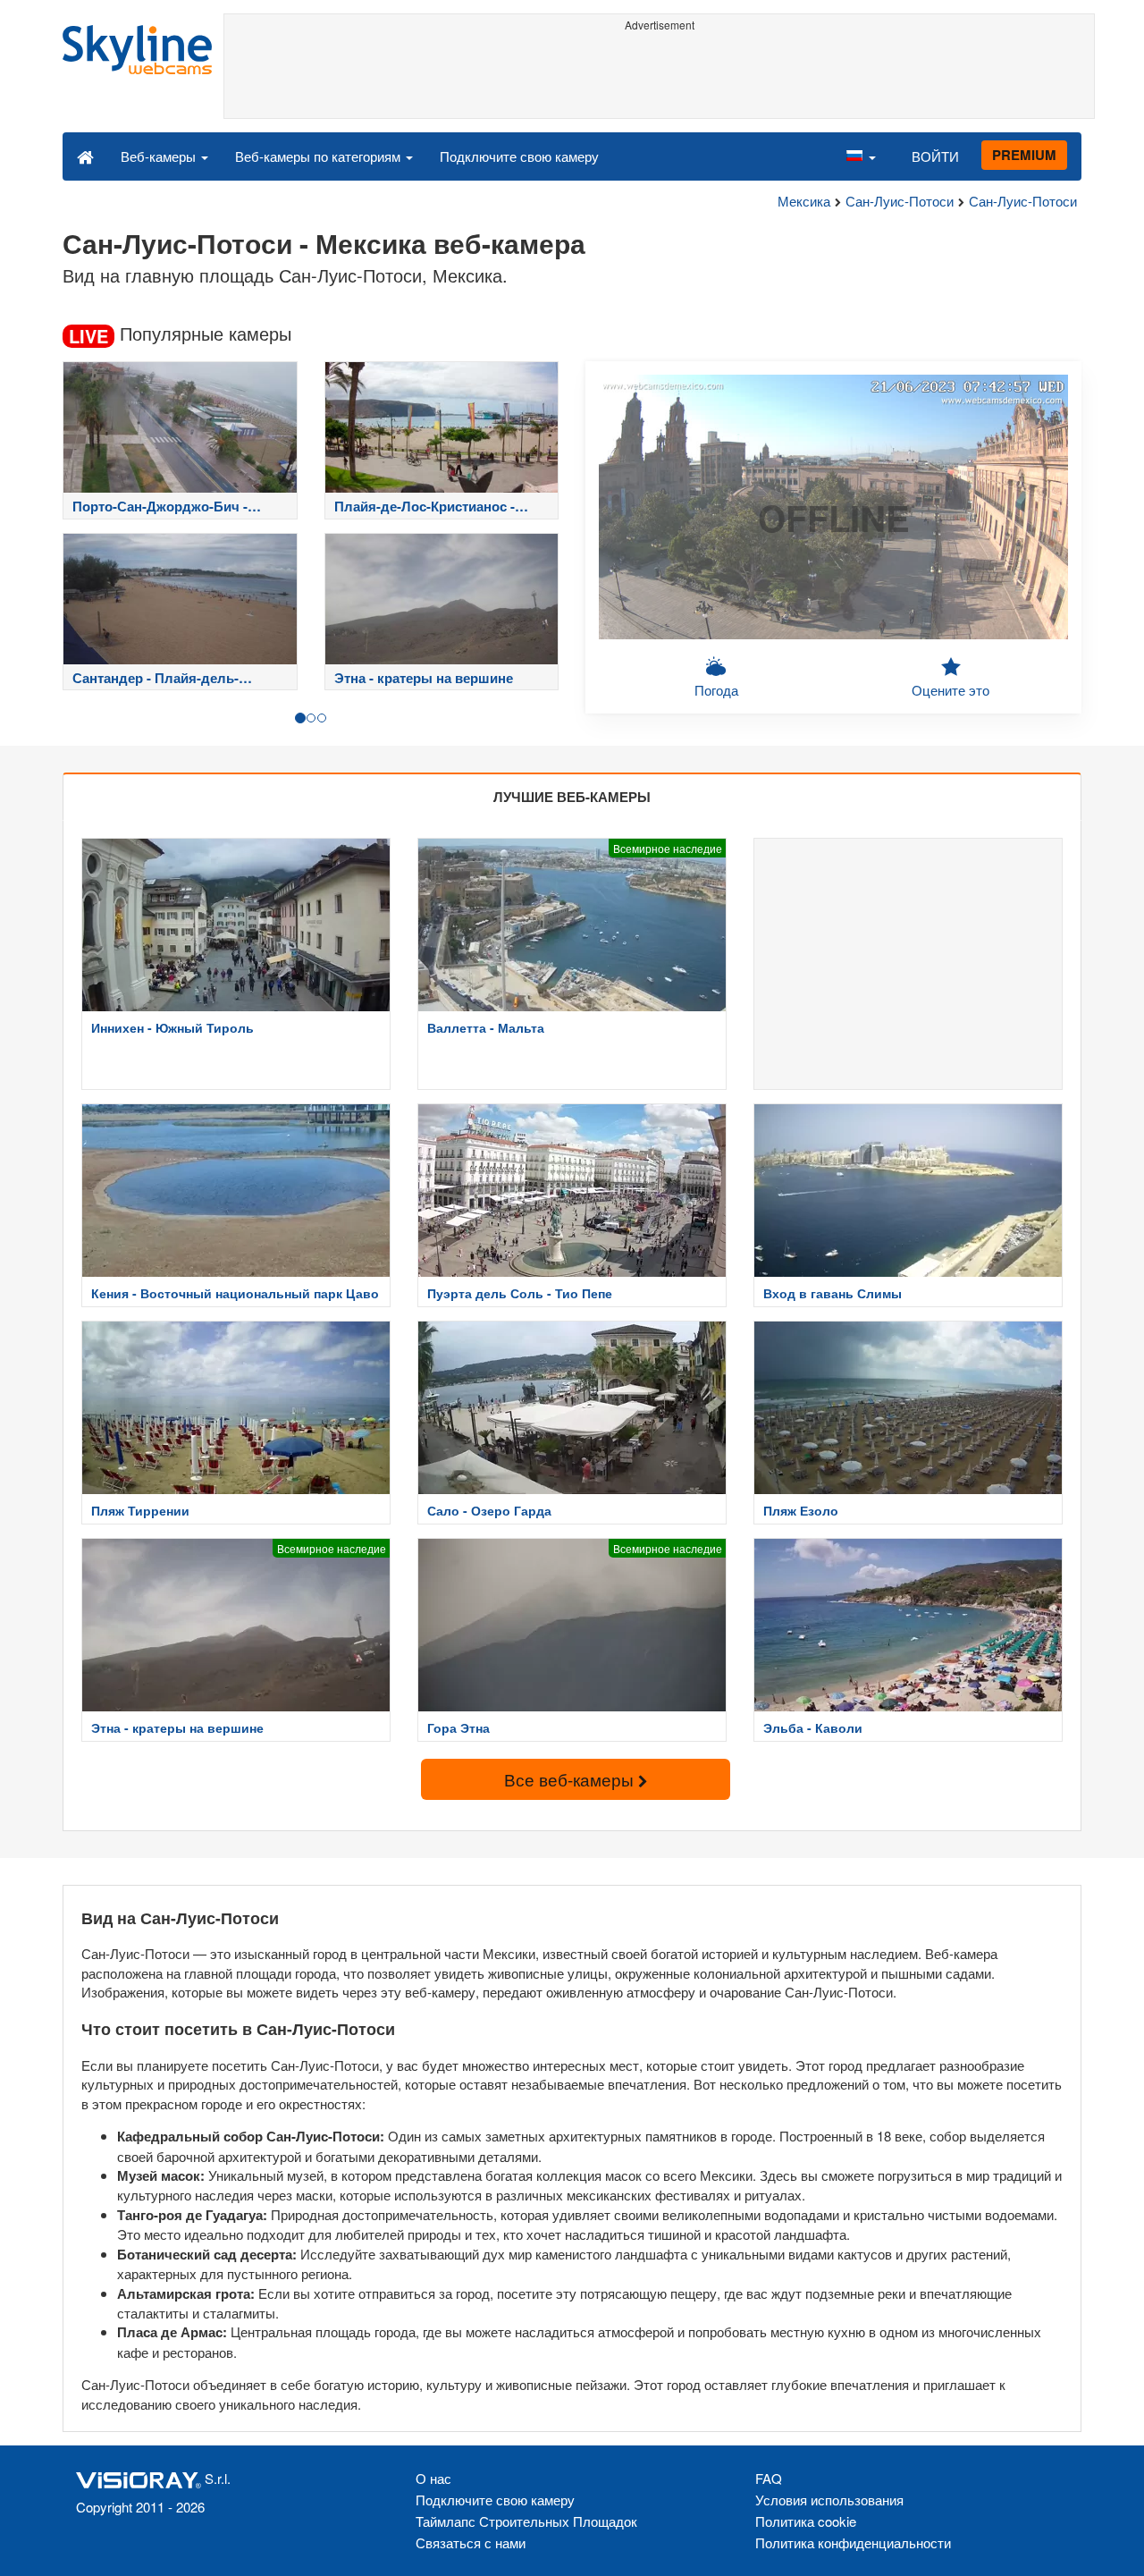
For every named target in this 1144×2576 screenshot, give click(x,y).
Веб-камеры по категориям (320, 156)
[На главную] (85, 156)
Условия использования (829, 2500)
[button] (861, 156)
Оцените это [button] (951, 690)
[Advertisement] (659, 78)
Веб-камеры (160, 156)
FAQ (769, 2478)
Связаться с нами (471, 2542)
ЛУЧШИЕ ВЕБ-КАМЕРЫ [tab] (572, 797)
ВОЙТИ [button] (935, 156)
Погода (716, 690)
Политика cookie (806, 2521)
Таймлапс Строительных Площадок (526, 2521)
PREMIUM (1024, 155)
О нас (433, 2478)
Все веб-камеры (571, 1779)
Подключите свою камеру (519, 156)
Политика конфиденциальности (853, 2542)
